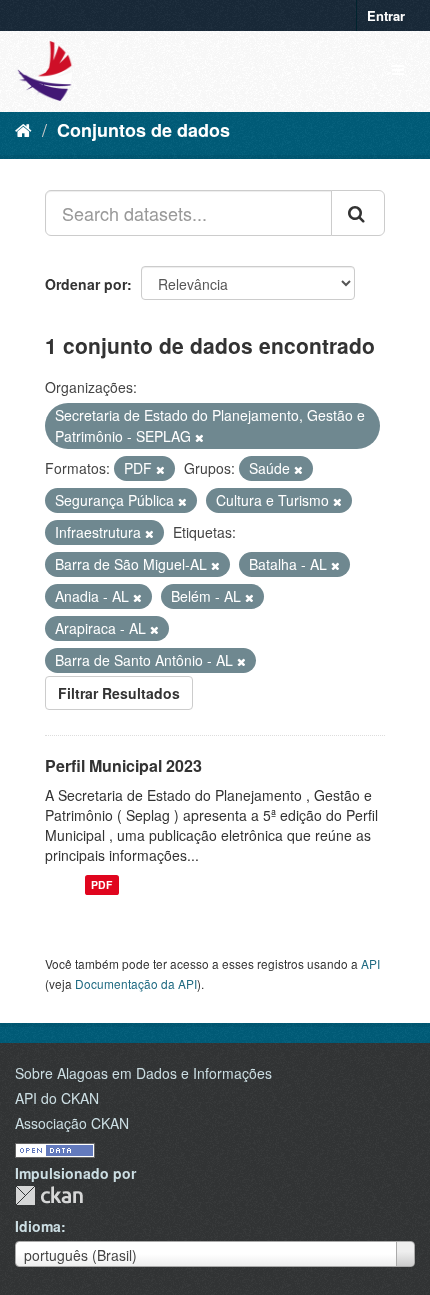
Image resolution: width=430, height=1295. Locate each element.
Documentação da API (136, 983)
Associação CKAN (72, 1123)
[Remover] (199, 437)
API (370, 963)
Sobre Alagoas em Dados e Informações (143, 1073)
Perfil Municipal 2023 (123, 765)
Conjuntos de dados (143, 130)
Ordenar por (86, 284)
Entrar (386, 15)
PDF (101, 884)
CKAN (49, 1195)
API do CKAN (57, 1098)
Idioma (38, 1226)
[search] (358, 213)
